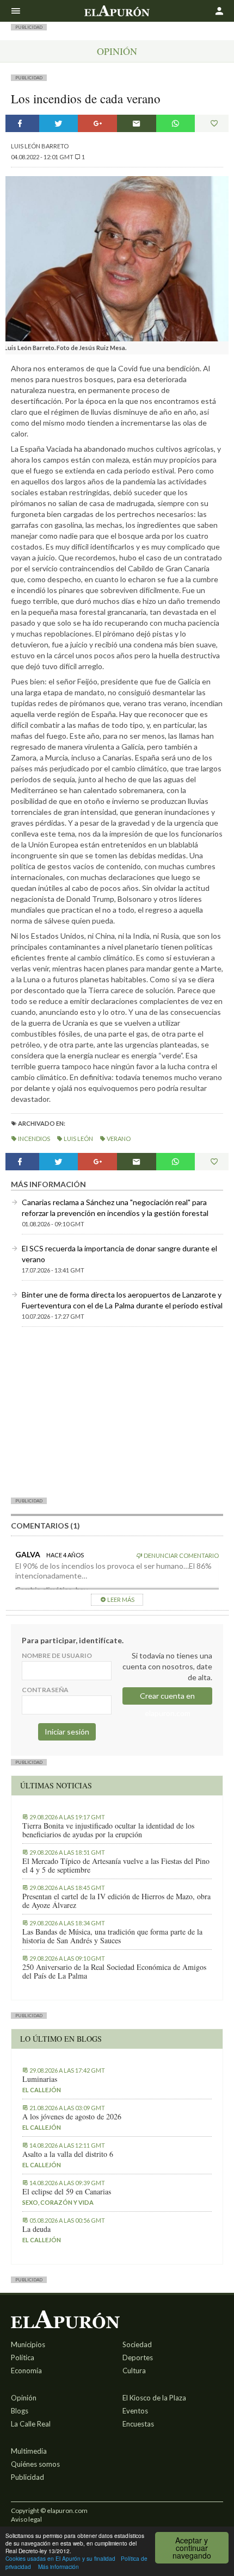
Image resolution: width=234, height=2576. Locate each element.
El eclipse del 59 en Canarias (67, 2192)
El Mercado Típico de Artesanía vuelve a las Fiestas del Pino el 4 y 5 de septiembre (116, 1866)
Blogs (20, 2411)
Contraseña (45, 1690)
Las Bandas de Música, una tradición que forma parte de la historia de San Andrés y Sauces (112, 1936)
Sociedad (137, 2344)
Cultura (134, 2371)
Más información (59, 2566)
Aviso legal (26, 2519)
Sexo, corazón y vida (58, 2202)
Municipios (28, 2344)
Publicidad (27, 2477)
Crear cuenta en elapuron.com (167, 1698)
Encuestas (138, 2424)
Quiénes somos (35, 2464)
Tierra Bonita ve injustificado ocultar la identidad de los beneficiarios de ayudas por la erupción (108, 1830)
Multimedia (29, 2451)
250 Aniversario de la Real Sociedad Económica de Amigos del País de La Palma (114, 1972)
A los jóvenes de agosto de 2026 (72, 2117)
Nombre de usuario (57, 1655)
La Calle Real (31, 2424)
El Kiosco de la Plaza (154, 2398)
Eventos (135, 2411)
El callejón (42, 2090)
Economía (26, 2371)
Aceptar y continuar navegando (192, 2548)
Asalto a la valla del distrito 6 (68, 2154)
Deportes (138, 2357)
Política (23, 2357)
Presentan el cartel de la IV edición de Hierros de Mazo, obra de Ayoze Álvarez (116, 1901)
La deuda (36, 2229)
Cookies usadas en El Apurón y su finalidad (60, 2558)
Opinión (117, 51)
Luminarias (40, 2079)
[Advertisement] (117, 1412)
